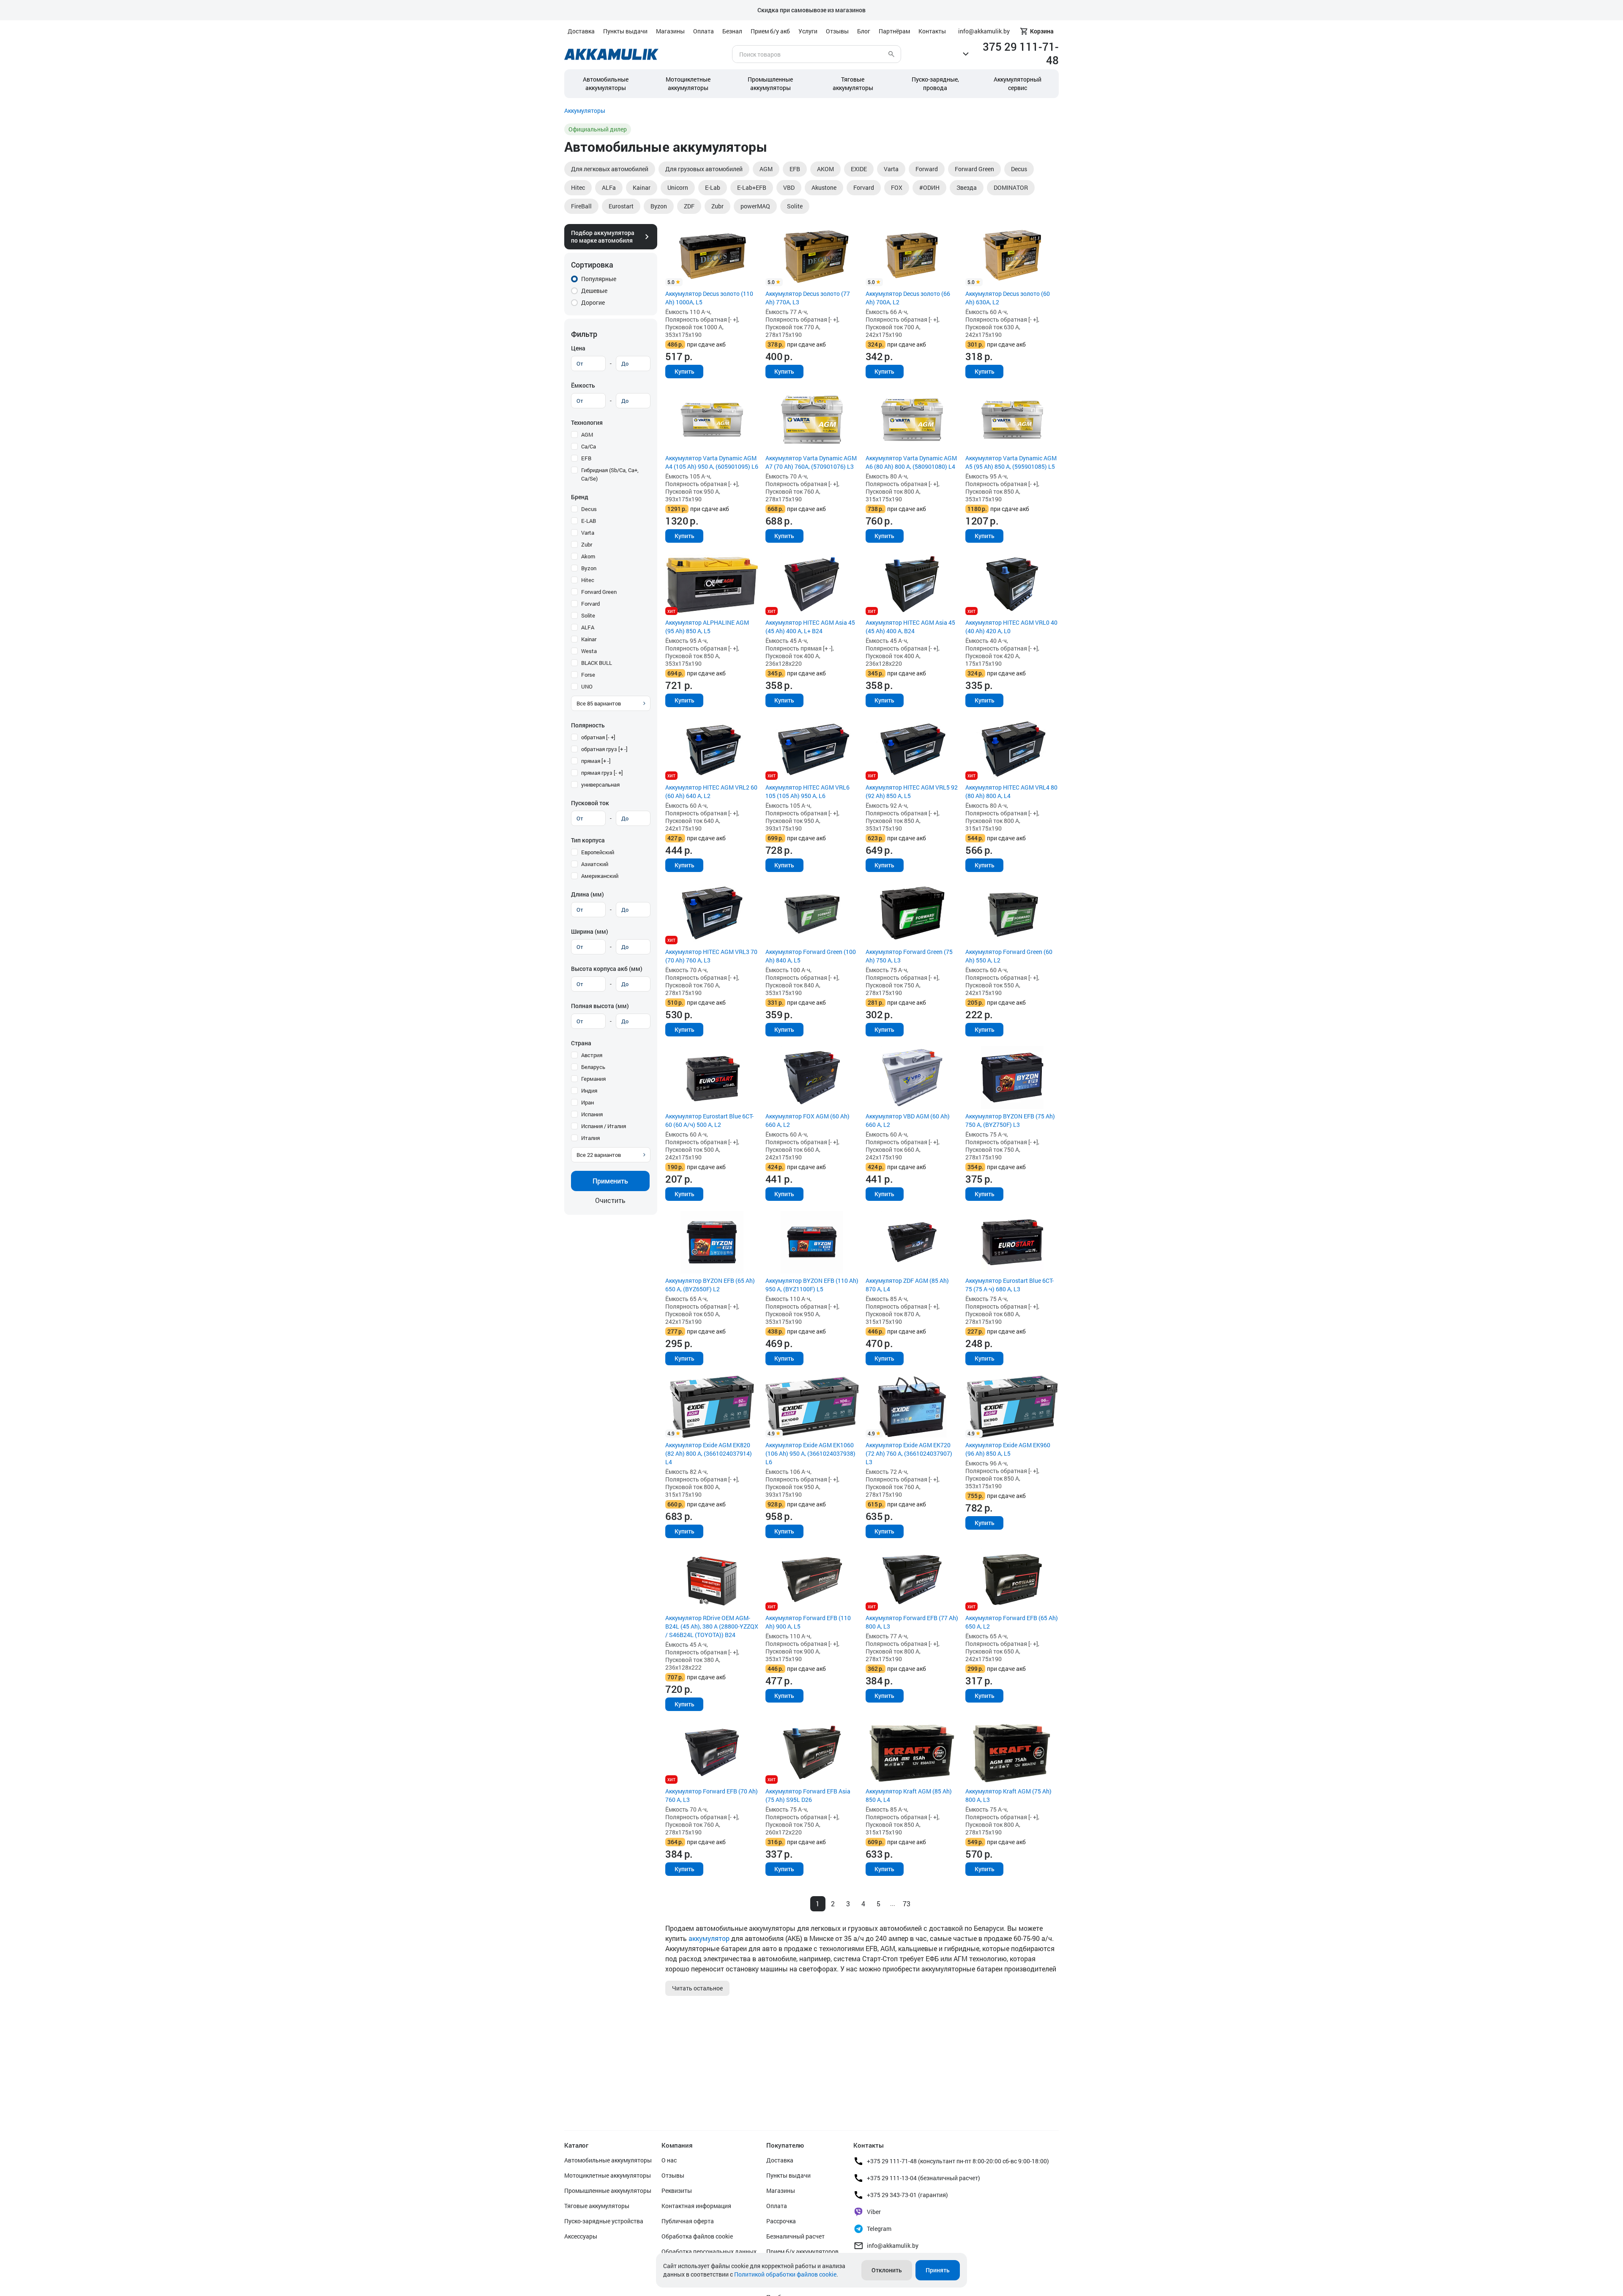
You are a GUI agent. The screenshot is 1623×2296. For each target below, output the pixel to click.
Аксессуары (581, 2236)
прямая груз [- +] (602, 773)
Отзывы (837, 31)
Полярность (588, 725)
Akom (588, 556)
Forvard (864, 187)
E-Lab (713, 187)
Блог (864, 31)
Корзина (1042, 31)
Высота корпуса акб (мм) (607, 969)
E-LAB (589, 521)
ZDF (689, 206)
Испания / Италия (604, 1126)
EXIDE (859, 169)
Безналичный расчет (795, 2236)
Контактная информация (696, 2206)
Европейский (598, 852)
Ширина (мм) (590, 931)
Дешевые (594, 291)
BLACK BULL (597, 663)
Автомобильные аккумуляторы (606, 83)
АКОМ (825, 169)
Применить (610, 1181)
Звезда (967, 187)
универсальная (600, 784)
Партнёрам (894, 31)
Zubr (717, 206)
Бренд (580, 497)
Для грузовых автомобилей (704, 169)
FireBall (581, 206)
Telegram (879, 2229)
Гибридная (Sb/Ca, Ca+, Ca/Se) (610, 474)
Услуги (808, 31)
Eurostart (621, 206)
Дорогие (593, 302)
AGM (766, 169)
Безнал (732, 31)
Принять (938, 2270)
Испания (592, 1114)
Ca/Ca (589, 446)
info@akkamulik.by (893, 2245)
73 (907, 1904)
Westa (589, 651)
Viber (874, 2212)
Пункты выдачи (625, 31)
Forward (927, 169)
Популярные (599, 279)
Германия (593, 1079)
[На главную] (611, 54)
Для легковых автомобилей (610, 169)
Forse (588, 675)
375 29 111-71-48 (1021, 53)
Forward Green (974, 169)
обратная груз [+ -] (604, 749)
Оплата (704, 31)
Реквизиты (677, 2191)
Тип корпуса (588, 840)
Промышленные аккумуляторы (770, 83)
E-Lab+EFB (752, 187)
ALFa (609, 187)
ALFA (588, 627)
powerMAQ (755, 206)
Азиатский (595, 864)
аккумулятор (709, 1938)
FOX (897, 187)
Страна (581, 1043)
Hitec (578, 187)
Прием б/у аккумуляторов (802, 2251)
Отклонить (887, 2270)
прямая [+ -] (596, 761)
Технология (587, 422)
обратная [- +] (598, 737)
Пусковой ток (590, 803)
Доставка (581, 31)
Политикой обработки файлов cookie (785, 2274)
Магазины (670, 31)
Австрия (592, 1055)
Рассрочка (781, 2221)
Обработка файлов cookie (697, 2236)
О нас (669, 2160)
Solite (795, 206)
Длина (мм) (587, 894)
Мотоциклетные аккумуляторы (688, 83)
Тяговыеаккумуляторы (853, 83)
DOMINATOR (1011, 187)
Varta (891, 169)
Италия (590, 1138)
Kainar (642, 187)
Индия (589, 1091)
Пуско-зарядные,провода (935, 83)
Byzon (659, 206)
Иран (587, 1102)
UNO (587, 686)
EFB (795, 169)
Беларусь (593, 1067)
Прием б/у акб (770, 31)
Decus (1019, 169)
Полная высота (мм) (600, 1006)
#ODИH (929, 187)
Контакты (932, 31)
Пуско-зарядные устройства (604, 2221)
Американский (600, 876)
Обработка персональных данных (709, 2251)
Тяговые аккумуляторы (597, 2206)
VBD (789, 187)
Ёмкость (583, 385)
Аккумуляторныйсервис (1018, 83)
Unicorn (678, 187)
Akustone (824, 187)
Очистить (610, 1200)
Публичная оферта (688, 2221)
